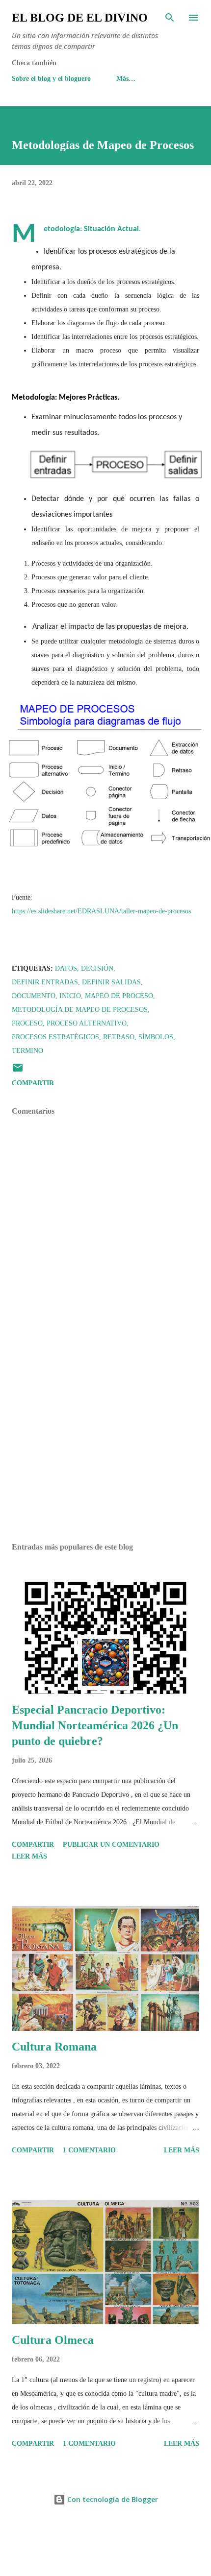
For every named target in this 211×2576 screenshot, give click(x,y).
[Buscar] (170, 18)
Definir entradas (45, 982)
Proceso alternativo (87, 1023)
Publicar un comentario (111, 1845)
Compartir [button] (33, 1083)
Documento (34, 996)
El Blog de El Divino (80, 18)
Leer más (29, 1856)
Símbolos (156, 1037)
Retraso (119, 1037)
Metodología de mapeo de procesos (80, 1010)
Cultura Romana (54, 2047)
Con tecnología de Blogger (112, 2499)
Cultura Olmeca (53, 2340)
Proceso (27, 1023)
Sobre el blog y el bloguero (51, 79)
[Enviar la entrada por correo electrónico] (18, 1071)
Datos (66, 968)
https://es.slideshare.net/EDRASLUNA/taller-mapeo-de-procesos (101, 911)
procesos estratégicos (55, 1037)
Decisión (97, 968)
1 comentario (89, 2150)
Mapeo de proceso (119, 996)
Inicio (70, 996)
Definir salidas (111, 982)
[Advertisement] (105, 1443)
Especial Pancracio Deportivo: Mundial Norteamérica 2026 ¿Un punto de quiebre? (95, 1725)
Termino (27, 1051)
